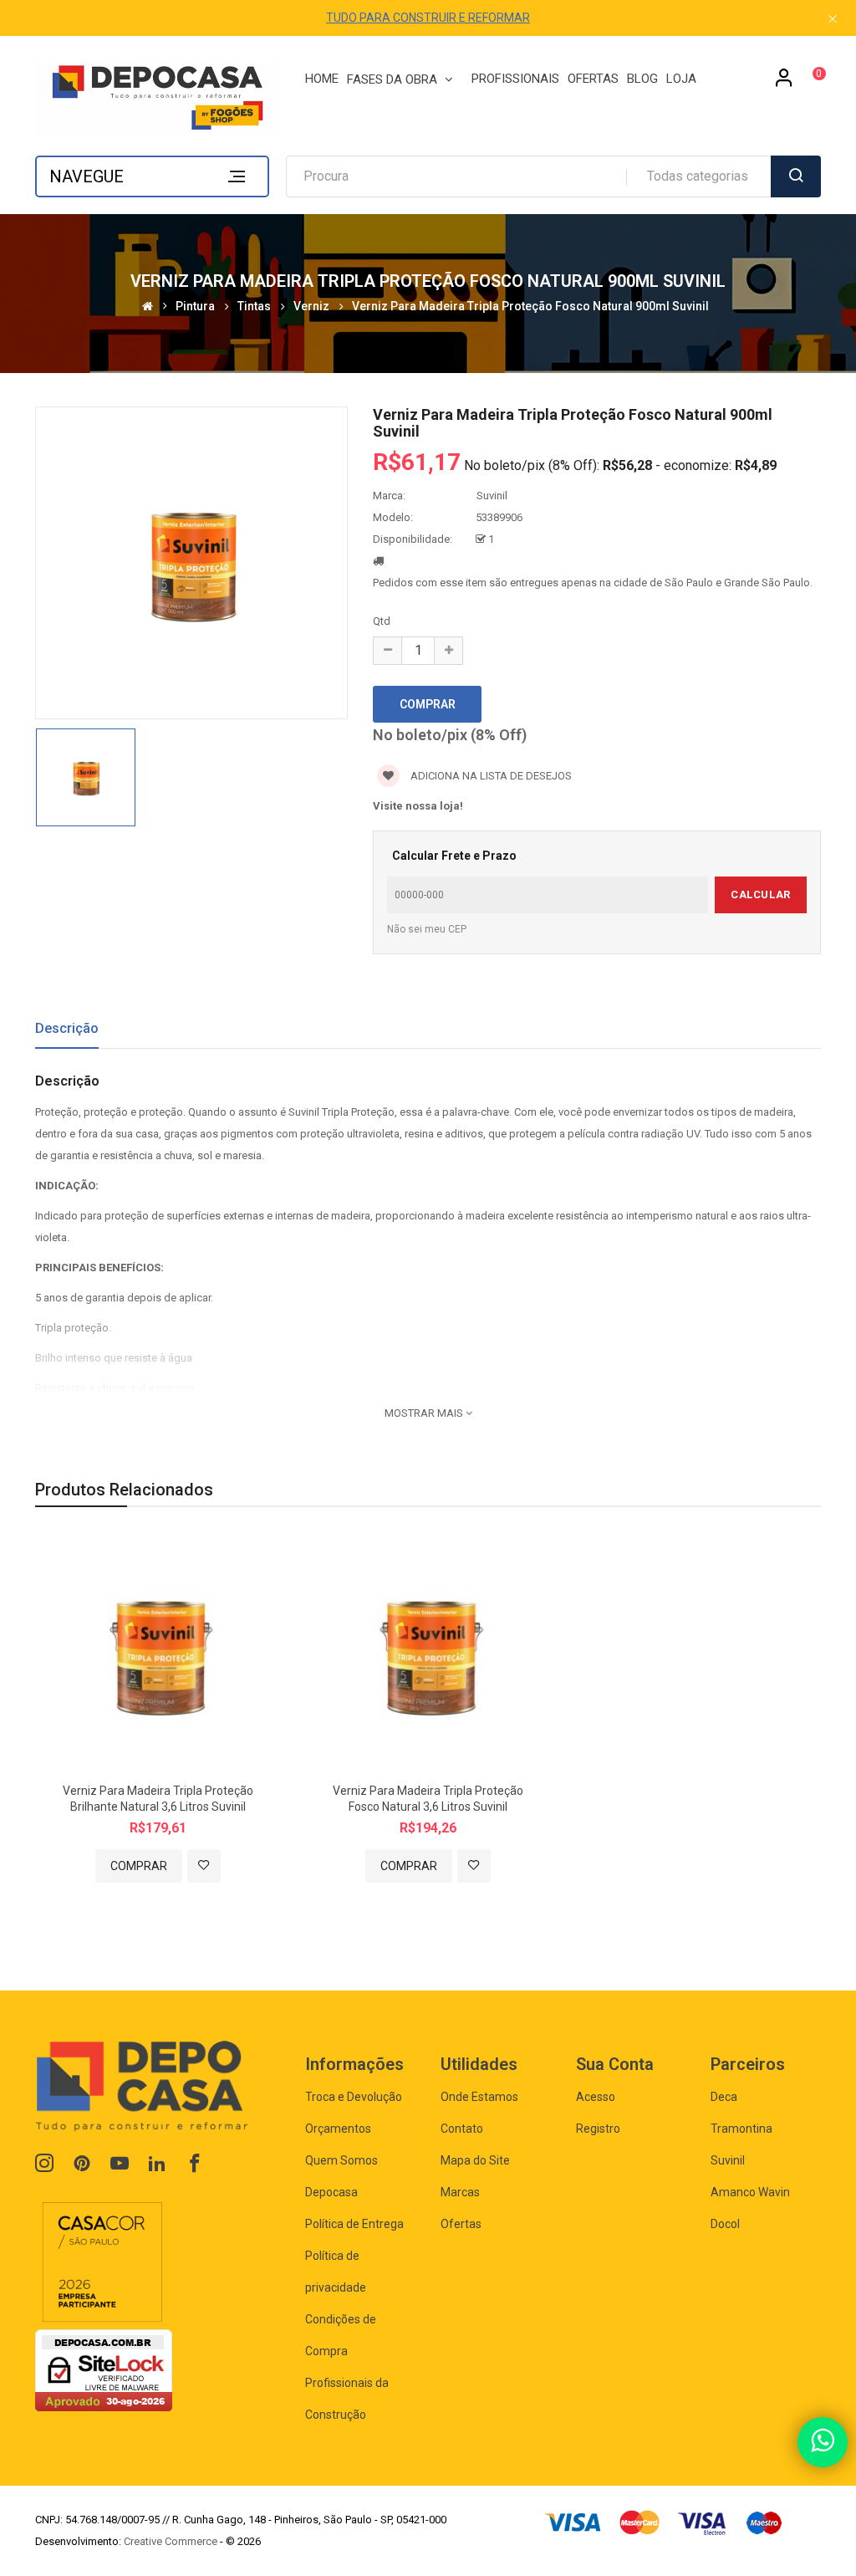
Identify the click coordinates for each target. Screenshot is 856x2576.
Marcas (460, 2192)
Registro (598, 2129)
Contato (462, 2129)
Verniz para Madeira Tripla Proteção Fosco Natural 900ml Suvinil (530, 306)
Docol (725, 2224)
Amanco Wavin (750, 2192)
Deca (724, 2097)
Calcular (760, 894)
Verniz (311, 306)
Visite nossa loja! (418, 806)
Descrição (67, 1028)
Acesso (596, 2097)
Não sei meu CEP (427, 929)
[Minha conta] (784, 84)
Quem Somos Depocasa (341, 2176)
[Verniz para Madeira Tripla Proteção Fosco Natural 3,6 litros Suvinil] (428, 1653)
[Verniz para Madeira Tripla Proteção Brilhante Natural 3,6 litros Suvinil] (158, 1653)
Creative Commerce (171, 2541)
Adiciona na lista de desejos (490, 776)
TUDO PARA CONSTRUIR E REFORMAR (428, 18)
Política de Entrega (354, 2224)
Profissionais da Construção (347, 2399)
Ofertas (461, 2224)
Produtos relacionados (124, 1490)
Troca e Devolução (354, 2097)
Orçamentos (338, 2129)
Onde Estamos (479, 2097)
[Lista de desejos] (204, 1866)
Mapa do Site (475, 2160)
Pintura (195, 306)
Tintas (254, 306)
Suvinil (492, 496)
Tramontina (741, 2129)
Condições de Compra (341, 2335)
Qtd (382, 621)
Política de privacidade (336, 2272)
